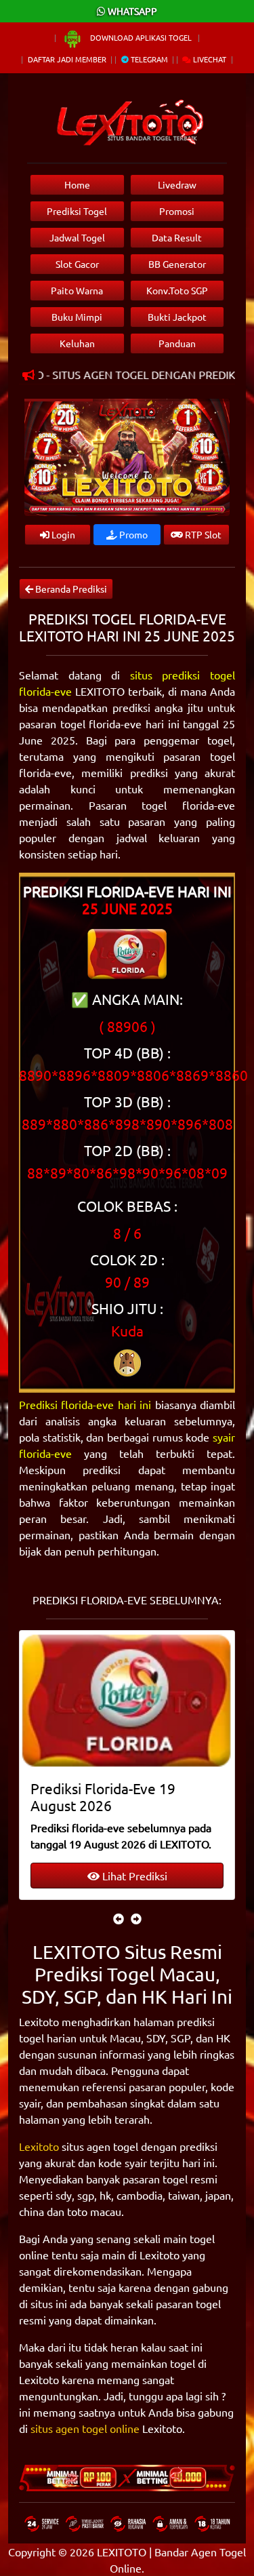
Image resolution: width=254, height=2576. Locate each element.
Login (62, 534)
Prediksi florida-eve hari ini (85, 1404)
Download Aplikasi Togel (141, 37)
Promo (132, 534)
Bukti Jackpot (177, 317)
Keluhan (77, 343)
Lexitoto (39, 2146)
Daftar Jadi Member (67, 59)
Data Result (177, 237)
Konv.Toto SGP (177, 290)
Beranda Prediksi (70, 589)
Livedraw (177, 184)
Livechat (209, 59)
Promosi (177, 211)
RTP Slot (202, 534)
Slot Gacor (77, 264)
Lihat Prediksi (133, 1876)
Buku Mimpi (77, 317)
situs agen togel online (85, 2428)
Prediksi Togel (77, 211)
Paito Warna (77, 290)
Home (77, 184)
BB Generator (177, 264)
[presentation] (119, 1918)
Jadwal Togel (77, 237)
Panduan (177, 343)
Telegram (148, 59)
